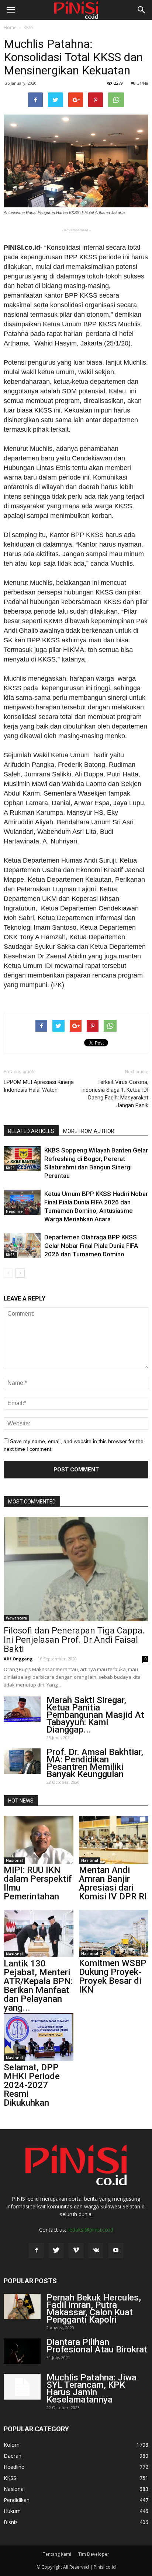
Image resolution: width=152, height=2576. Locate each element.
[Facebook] (36, 2250)
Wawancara (16, 1618)
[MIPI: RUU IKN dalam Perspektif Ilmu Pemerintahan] (39, 1840)
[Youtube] (116, 2250)
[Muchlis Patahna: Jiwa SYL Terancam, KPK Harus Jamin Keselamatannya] (22, 2387)
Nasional (14, 1860)
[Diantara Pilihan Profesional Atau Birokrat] (22, 2351)
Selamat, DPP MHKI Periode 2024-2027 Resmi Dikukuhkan (32, 2085)
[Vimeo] (76, 2250)
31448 (143, 83)
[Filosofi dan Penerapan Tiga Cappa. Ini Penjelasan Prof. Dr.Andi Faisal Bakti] (76, 1569)
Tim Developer (94, 2554)
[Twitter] (56, 2250)
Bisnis (11, 2522)
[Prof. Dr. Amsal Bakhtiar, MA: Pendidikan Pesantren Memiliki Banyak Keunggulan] (22, 1761)
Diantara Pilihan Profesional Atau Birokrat (97, 2346)
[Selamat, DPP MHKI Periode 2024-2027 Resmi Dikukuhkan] (39, 2037)
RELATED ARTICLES (31, 1131)
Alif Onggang (18, 1659)
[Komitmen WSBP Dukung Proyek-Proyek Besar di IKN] (114, 1933)
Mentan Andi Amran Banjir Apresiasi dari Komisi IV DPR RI (113, 1883)
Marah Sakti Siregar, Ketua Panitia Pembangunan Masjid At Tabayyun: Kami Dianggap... (95, 1715)
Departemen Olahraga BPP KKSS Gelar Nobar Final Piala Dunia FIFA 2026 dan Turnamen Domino (91, 1246)
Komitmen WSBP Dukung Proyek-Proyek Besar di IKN (113, 1976)
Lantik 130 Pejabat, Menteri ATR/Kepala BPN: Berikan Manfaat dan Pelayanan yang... (38, 1986)
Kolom (12, 2445)
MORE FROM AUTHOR (89, 1131)
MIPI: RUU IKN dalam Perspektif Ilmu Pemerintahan (38, 1883)
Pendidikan (17, 2500)
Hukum (12, 2511)
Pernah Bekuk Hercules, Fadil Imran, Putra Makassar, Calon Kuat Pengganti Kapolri (94, 2309)
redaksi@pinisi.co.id (90, 2230)
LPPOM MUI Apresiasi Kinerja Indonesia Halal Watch (39, 1086)
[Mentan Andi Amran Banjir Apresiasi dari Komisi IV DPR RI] (114, 1840)
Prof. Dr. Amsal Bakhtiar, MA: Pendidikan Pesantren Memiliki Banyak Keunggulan (95, 1763)
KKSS (28, 27)
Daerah (13, 2456)
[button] (142, 10)
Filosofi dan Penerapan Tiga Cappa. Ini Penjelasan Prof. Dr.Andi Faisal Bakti (74, 1640)
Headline (14, 1211)
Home (10, 27)
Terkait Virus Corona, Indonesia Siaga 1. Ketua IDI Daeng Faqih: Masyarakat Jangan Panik (115, 1094)
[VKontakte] (96, 2250)
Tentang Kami (57, 2554)
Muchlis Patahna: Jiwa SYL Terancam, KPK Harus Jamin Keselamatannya (91, 2389)
